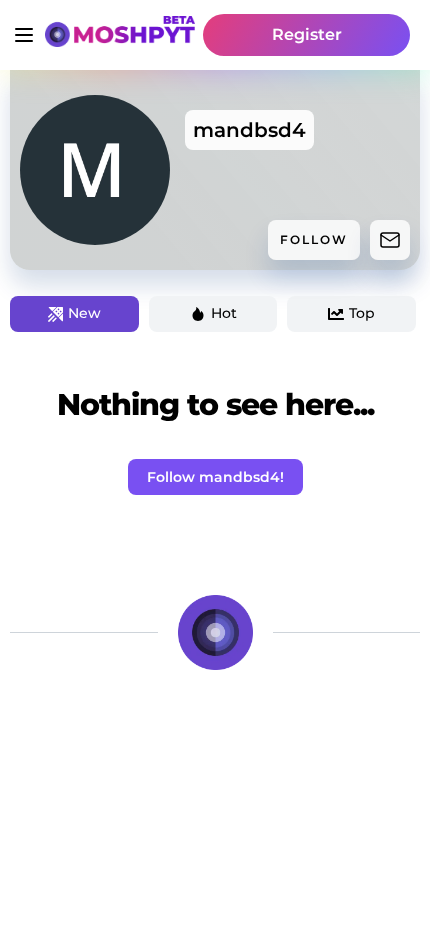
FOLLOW (314, 239)
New (84, 313)
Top (362, 313)
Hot (224, 313)
